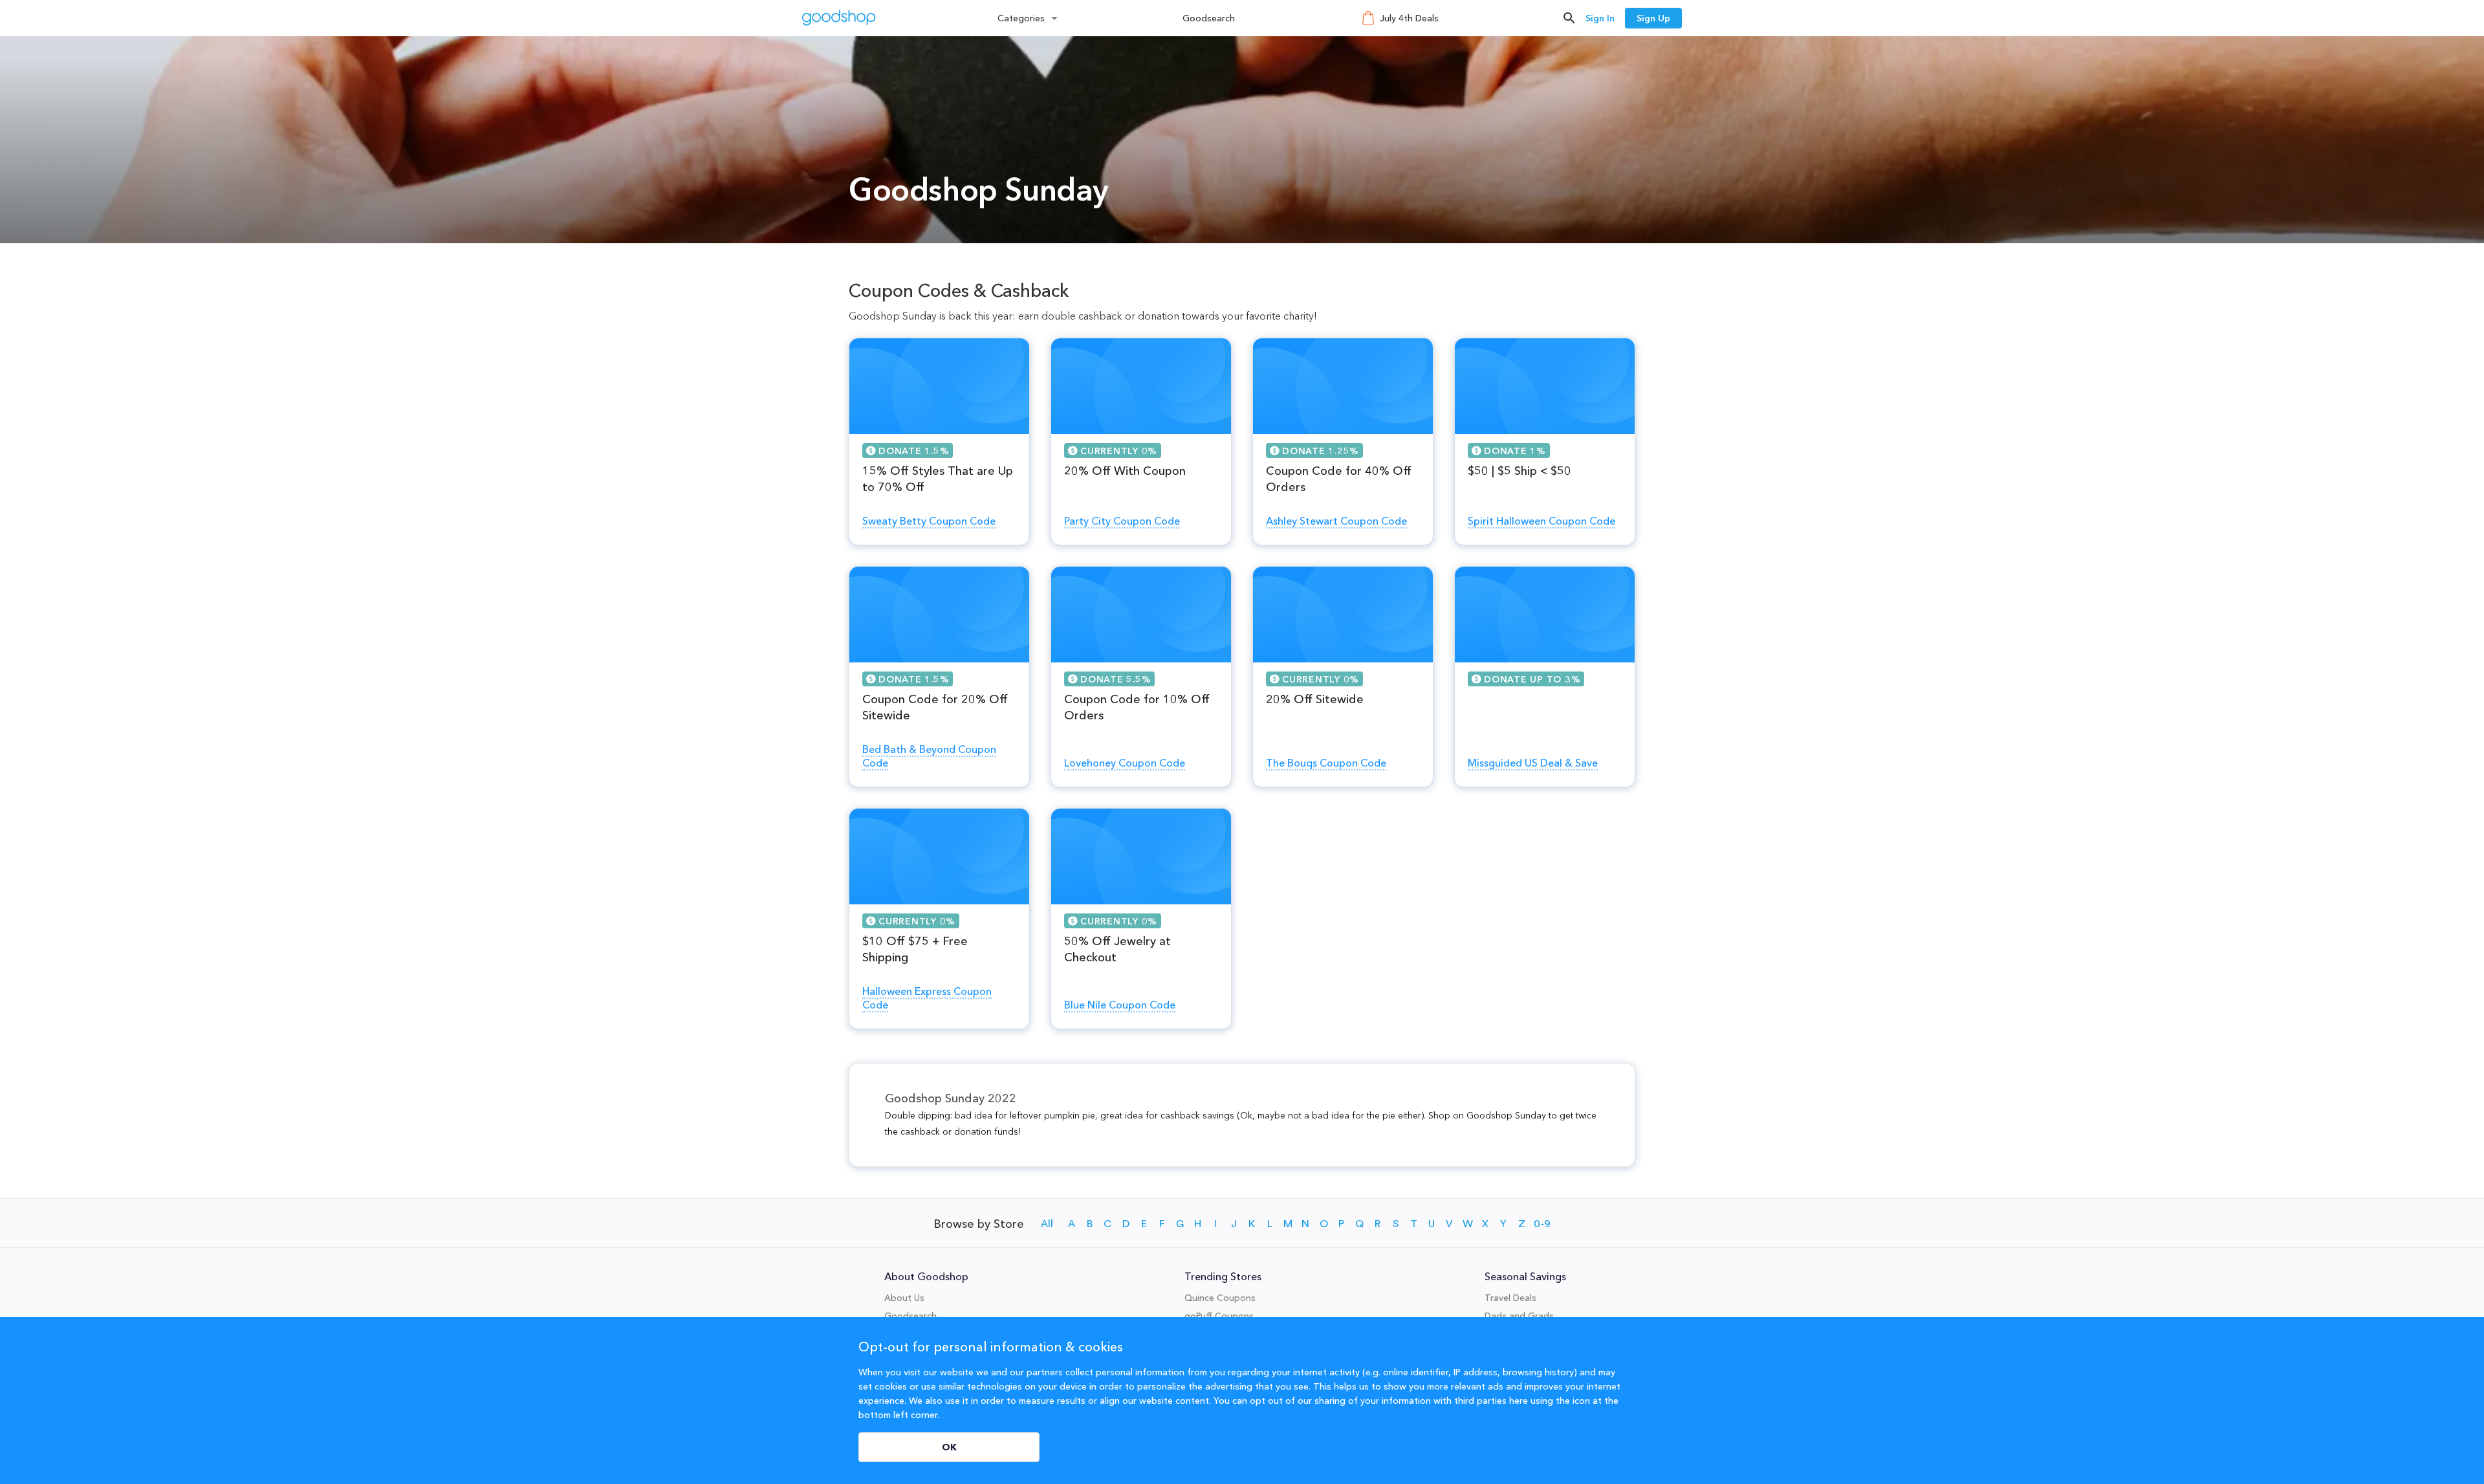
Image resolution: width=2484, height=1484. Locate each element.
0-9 (1542, 1224)
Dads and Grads (1519, 1316)
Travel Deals (1510, 1298)
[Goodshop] (839, 18)
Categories (1021, 18)
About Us (904, 1298)
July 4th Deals (1409, 18)
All (1047, 1224)
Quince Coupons (1220, 1298)
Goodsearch (1209, 18)
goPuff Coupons (1219, 1316)
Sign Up (1653, 18)
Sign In (1600, 18)
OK (949, 1447)
